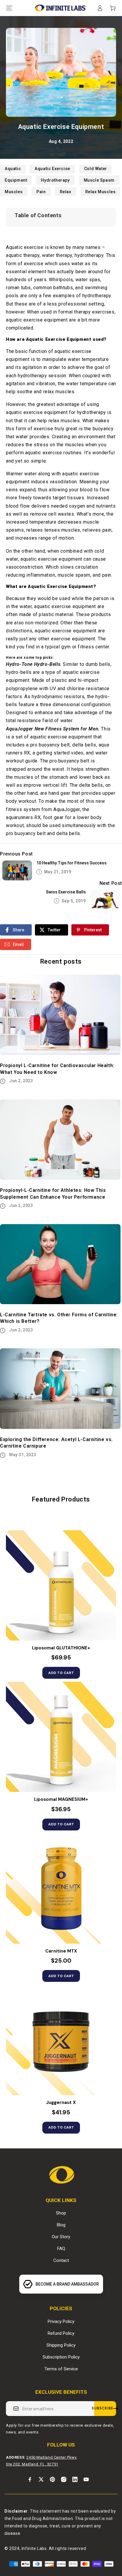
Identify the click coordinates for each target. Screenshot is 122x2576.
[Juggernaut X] (61, 2040)
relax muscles (101, 192)
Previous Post (16, 854)
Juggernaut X (61, 2103)
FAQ (61, 2249)
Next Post (111, 883)
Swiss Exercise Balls (66, 892)
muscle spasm (99, 180)
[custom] (30, 2479)
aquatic (13, 169)
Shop (61, 2213)
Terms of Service (61, 2369)
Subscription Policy (61, 2357)
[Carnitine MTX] (61, 1889)
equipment (16, 180)
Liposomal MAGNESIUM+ (61, 1799)
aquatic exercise (52, 169)
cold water (96, 169)
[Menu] (9, 8)
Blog (61, 2225)
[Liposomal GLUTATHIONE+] (61, 1585)
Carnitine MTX (61, 1951)
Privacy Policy (61, 2321)
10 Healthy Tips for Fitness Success (72, 863)
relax (66, 192)
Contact (61, 2260)
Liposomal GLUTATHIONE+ (61, 1648)
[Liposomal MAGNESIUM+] (61, 1737)
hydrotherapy (55, 180)
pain (41, 192)
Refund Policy (61, 2333)
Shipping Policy (61, 2345)
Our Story (61, 2237)
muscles (14, 192)
